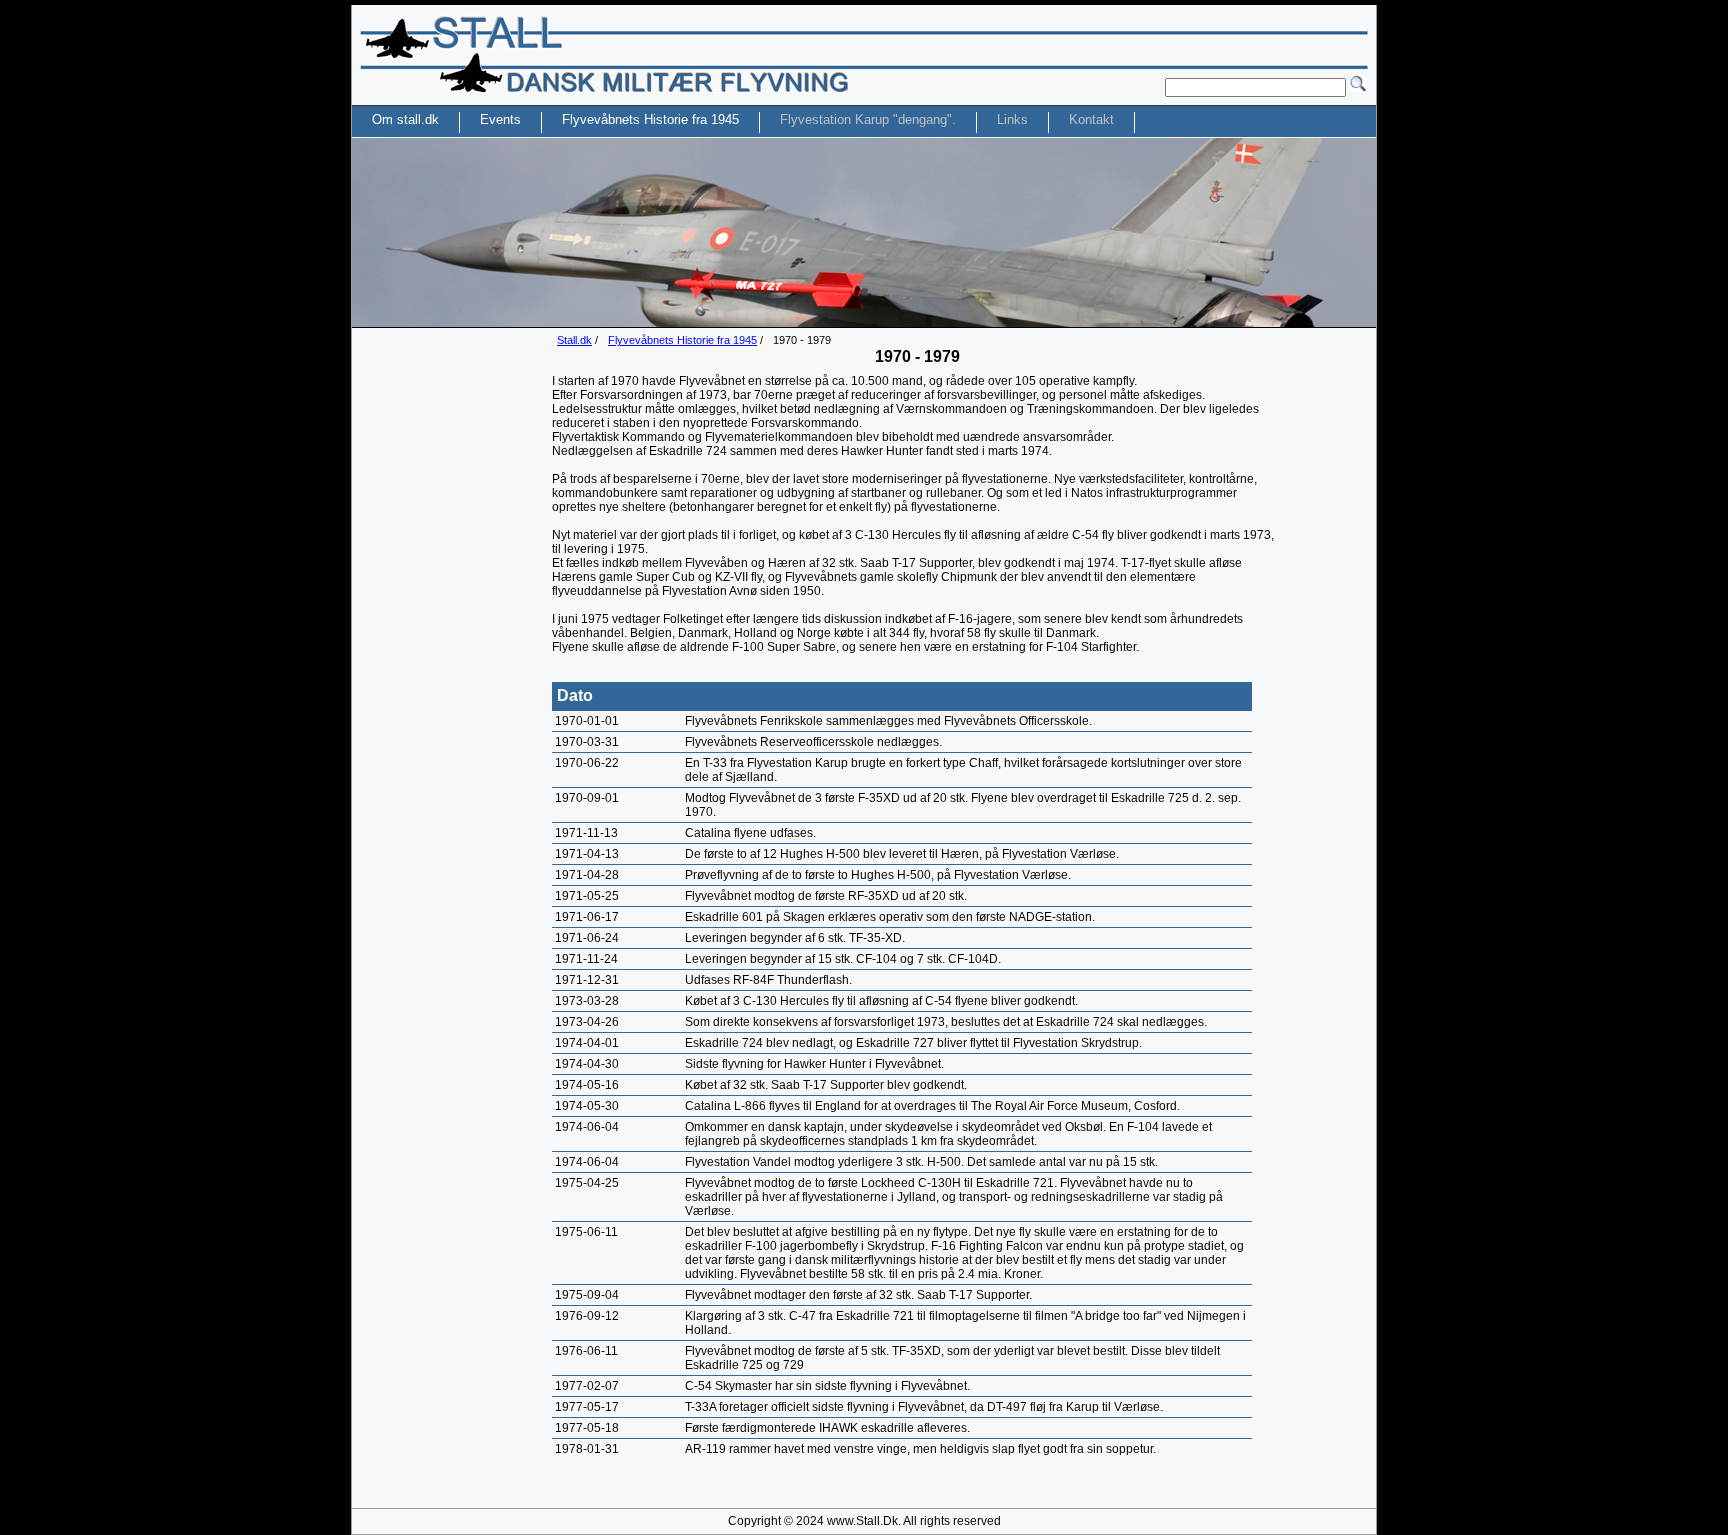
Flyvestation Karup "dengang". (868, 119)
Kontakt (1091, 119)
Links (1012, 119)
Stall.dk (574, 340)
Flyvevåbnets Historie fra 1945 (682, 340)
